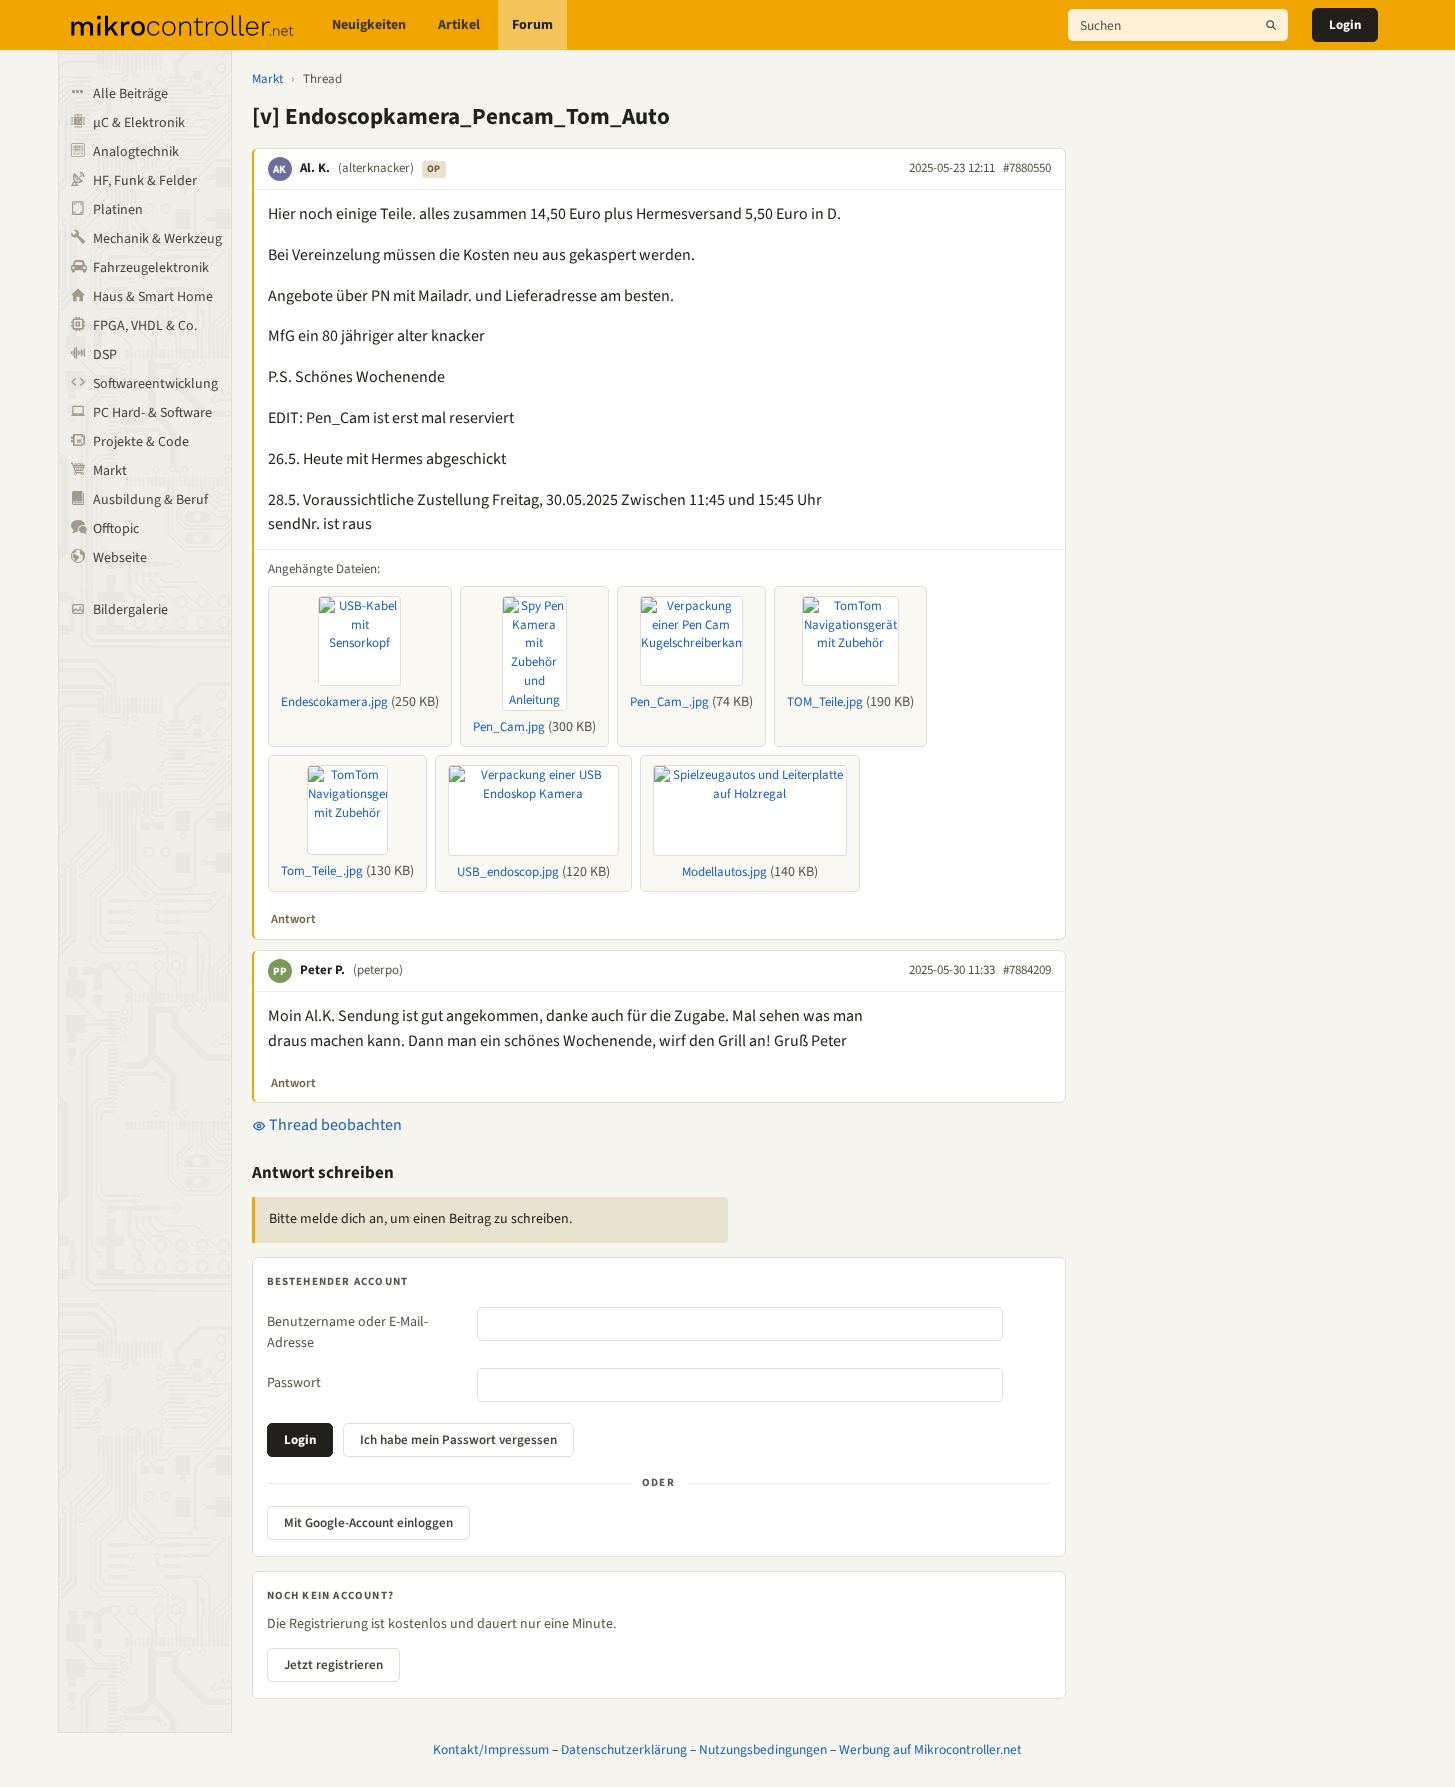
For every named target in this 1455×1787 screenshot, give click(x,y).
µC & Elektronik (139, 123)
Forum (532, 25)
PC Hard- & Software (152, 413)
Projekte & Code (141, 442)
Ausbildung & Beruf (150, 500)
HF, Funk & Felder (145, 181)
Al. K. (315, 168)
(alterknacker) (376, 168)
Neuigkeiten (369, 25)
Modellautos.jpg (724, 872)
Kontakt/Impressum (491, 1749)
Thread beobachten (334, 1125)
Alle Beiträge (130, 94)
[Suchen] (1271, 25)
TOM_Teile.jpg (825, 702)
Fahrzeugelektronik (151, 268)
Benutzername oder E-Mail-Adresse (347, 1332)
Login (1345, 25)
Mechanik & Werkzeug (157, 239)
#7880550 (1027, 168)
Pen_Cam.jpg (509, 727)
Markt (110, 471)
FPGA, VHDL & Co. (145, 326)
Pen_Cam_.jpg (669, 702)
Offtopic (116, 529)
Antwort (293, 919)
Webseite (120, 558)
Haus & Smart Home (153, 297)
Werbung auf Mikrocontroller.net (930, 1749)
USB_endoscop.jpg (508, 872)
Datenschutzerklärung (624, 1749)
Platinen (118, 210)
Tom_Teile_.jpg (322, 871)
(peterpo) (378, 970)
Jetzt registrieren (333, 1665)
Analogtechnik (136, 152)
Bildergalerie (130, 610)
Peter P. (322, 970)
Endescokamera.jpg (334, 702)
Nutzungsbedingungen (763, 1749)
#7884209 (1027, 970)
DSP (105, 355)
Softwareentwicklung (155, 384)
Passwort (294, 1383)
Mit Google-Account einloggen (368, 1523)
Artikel (459, 25)
